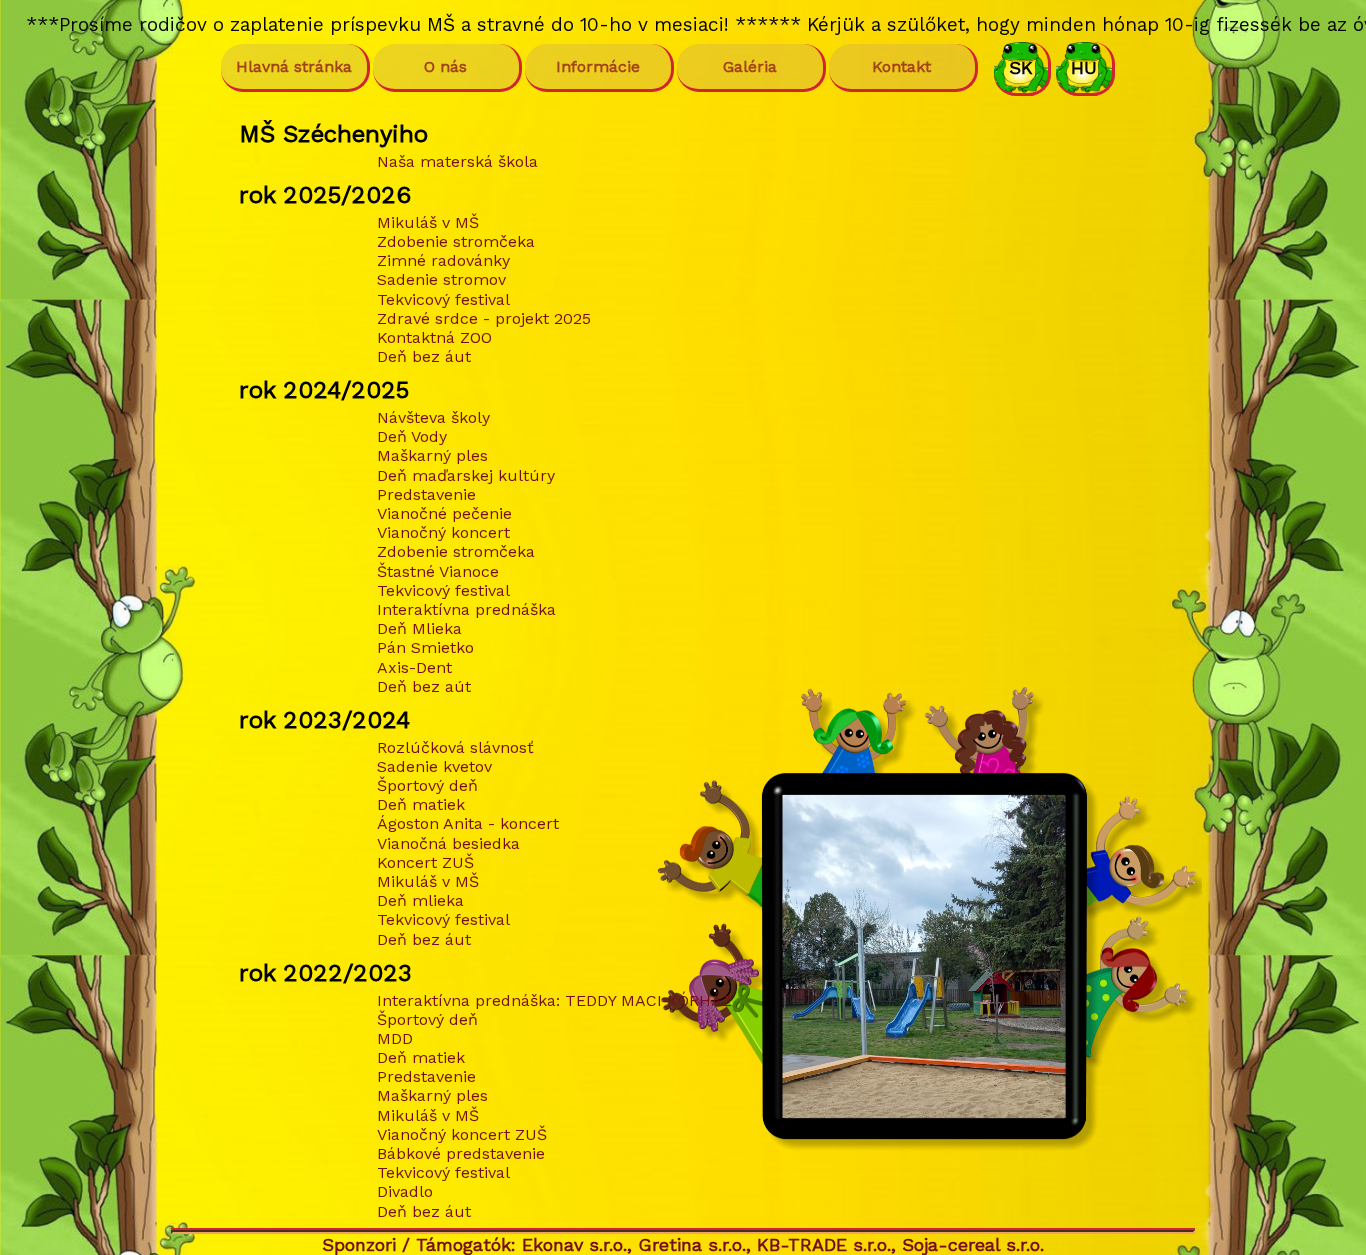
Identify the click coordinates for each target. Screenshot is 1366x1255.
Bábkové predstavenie (461, 1153)
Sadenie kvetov (434, 766)
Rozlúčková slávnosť (455, 747)
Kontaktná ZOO (434, 337)
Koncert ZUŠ (425, 862)
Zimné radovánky (443, 260)
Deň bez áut (424, 356)
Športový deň (427, 785)
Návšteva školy (433, 417)
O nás (445, 66)
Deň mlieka (420, 900)
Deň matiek (421, 804)
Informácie (598, 66)
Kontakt (901, 66)
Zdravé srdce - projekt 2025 (484, 318)
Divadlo (405, 1191)
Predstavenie (426, 494)
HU (1084, 67)
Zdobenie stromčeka (456, 241)
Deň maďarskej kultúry (466, 475)
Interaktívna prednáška (466, 609)
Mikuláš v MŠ (428, 222)
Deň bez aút (424, 686)
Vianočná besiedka (448, 843)
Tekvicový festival (443, 299)
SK (1021, 67)
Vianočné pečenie (444, 513)
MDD (395, 1038)
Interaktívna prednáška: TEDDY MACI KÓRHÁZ (554, 1000)
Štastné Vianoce (438, 571)
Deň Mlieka (419, 628)
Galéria (750, 66)
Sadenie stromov (441, 279)
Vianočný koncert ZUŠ (462, 1134)
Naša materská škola (457, 161)
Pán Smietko (425, 647)
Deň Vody (412, 436)
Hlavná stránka (294, 66)
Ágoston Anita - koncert (468, 823)
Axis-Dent (414, 667)
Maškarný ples (432, 455)
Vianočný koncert (443, 532)
